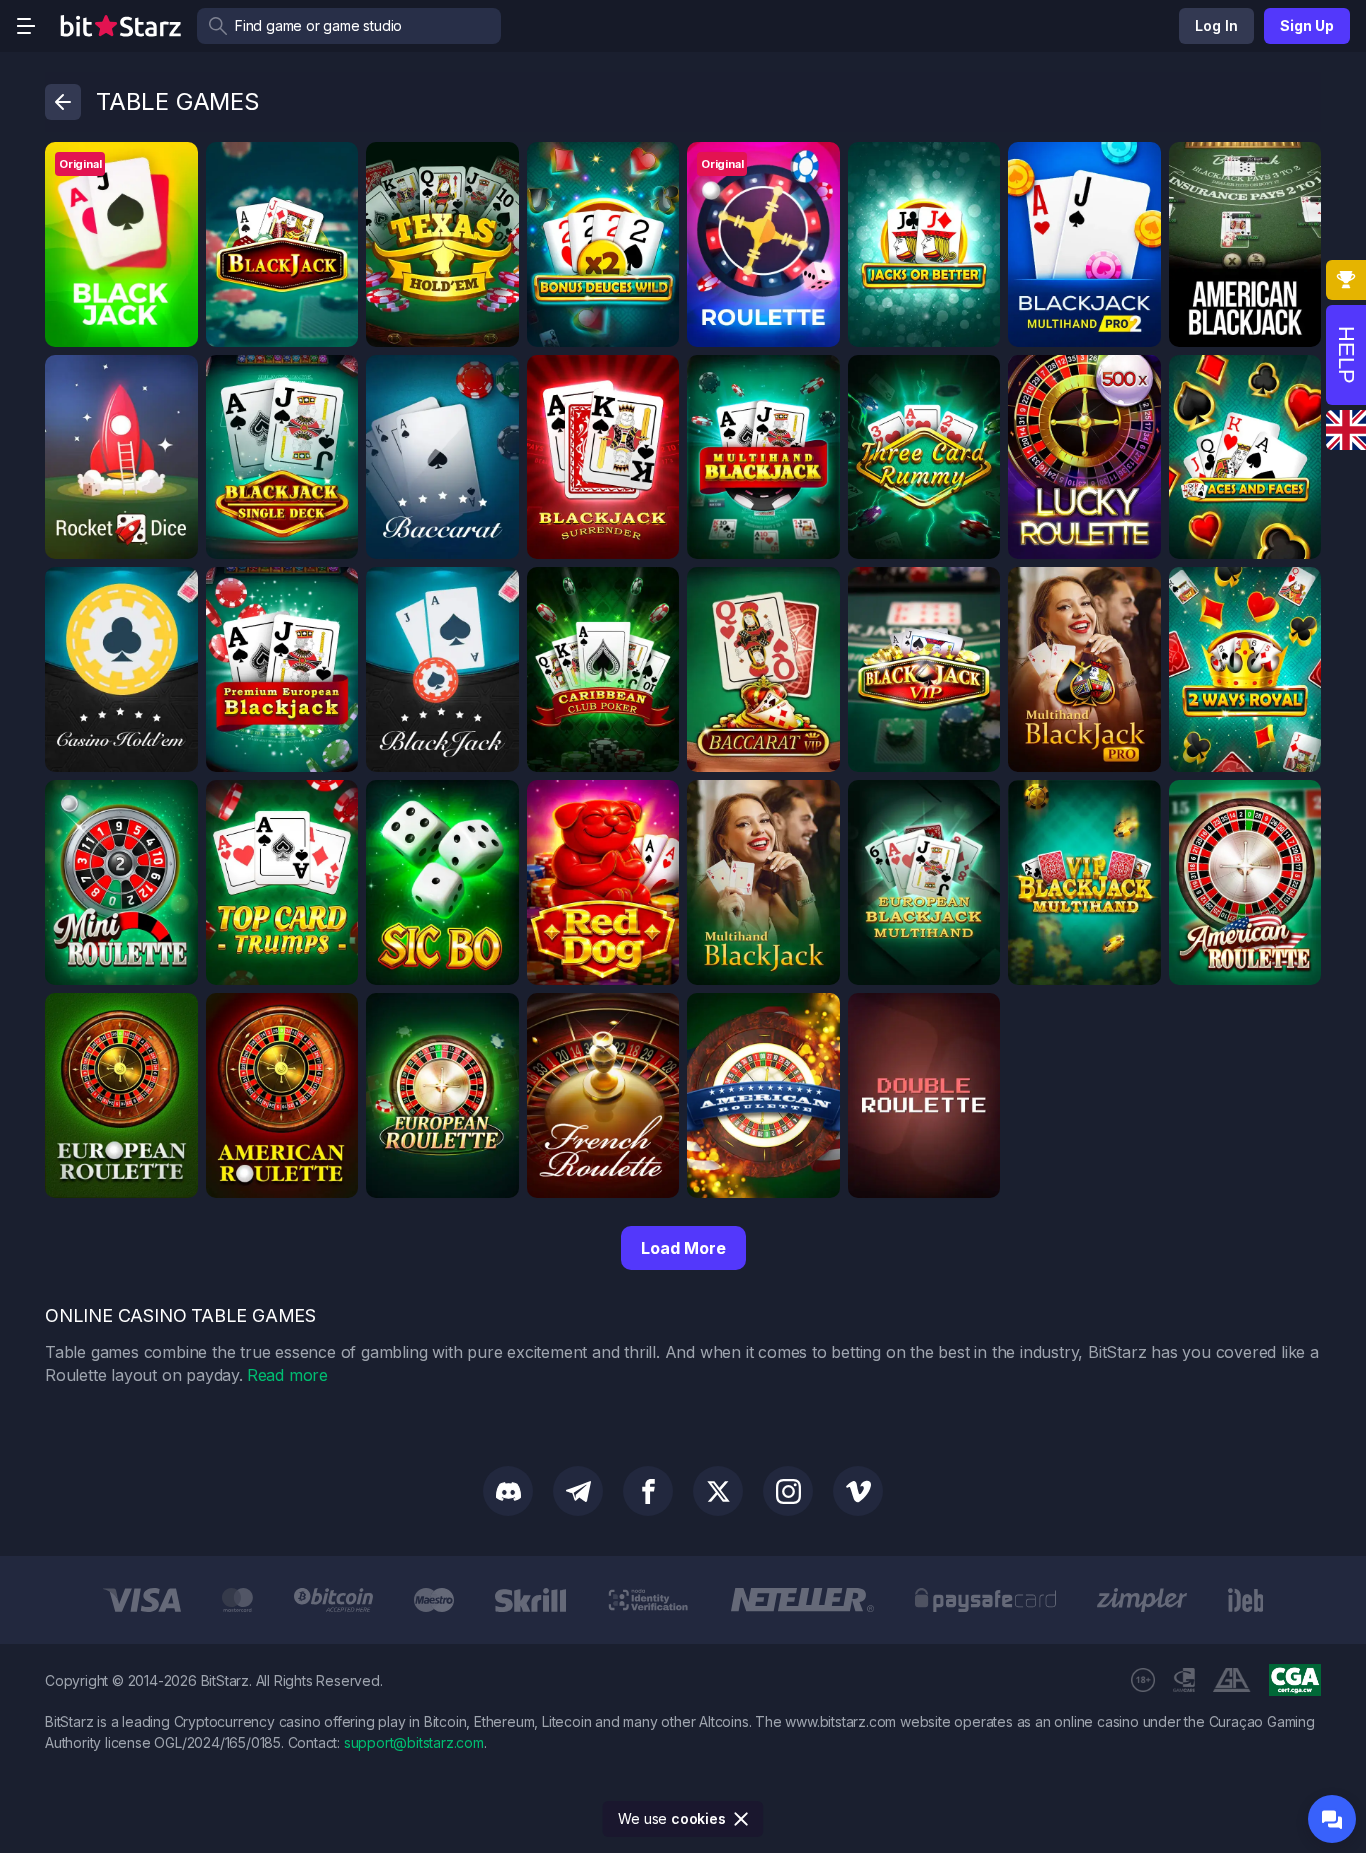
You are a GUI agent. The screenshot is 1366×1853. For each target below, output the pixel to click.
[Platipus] (336, 164)
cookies (698, 1818)
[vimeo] (858, 1491)
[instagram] (788, 1491)
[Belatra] (1139, 377)
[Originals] (176, 164)
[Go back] (63, 102)
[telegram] (578, 1491)
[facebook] (648, 1491)
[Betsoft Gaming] (1299, 164)
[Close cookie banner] (742, 1819)
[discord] (508, 1491)
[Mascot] (497, 377)
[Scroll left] (36, 1600)
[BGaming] (1139, 164)
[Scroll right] (1330, 1600)
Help (1346, 355)
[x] (718, 1491)
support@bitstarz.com (414, 1742)
